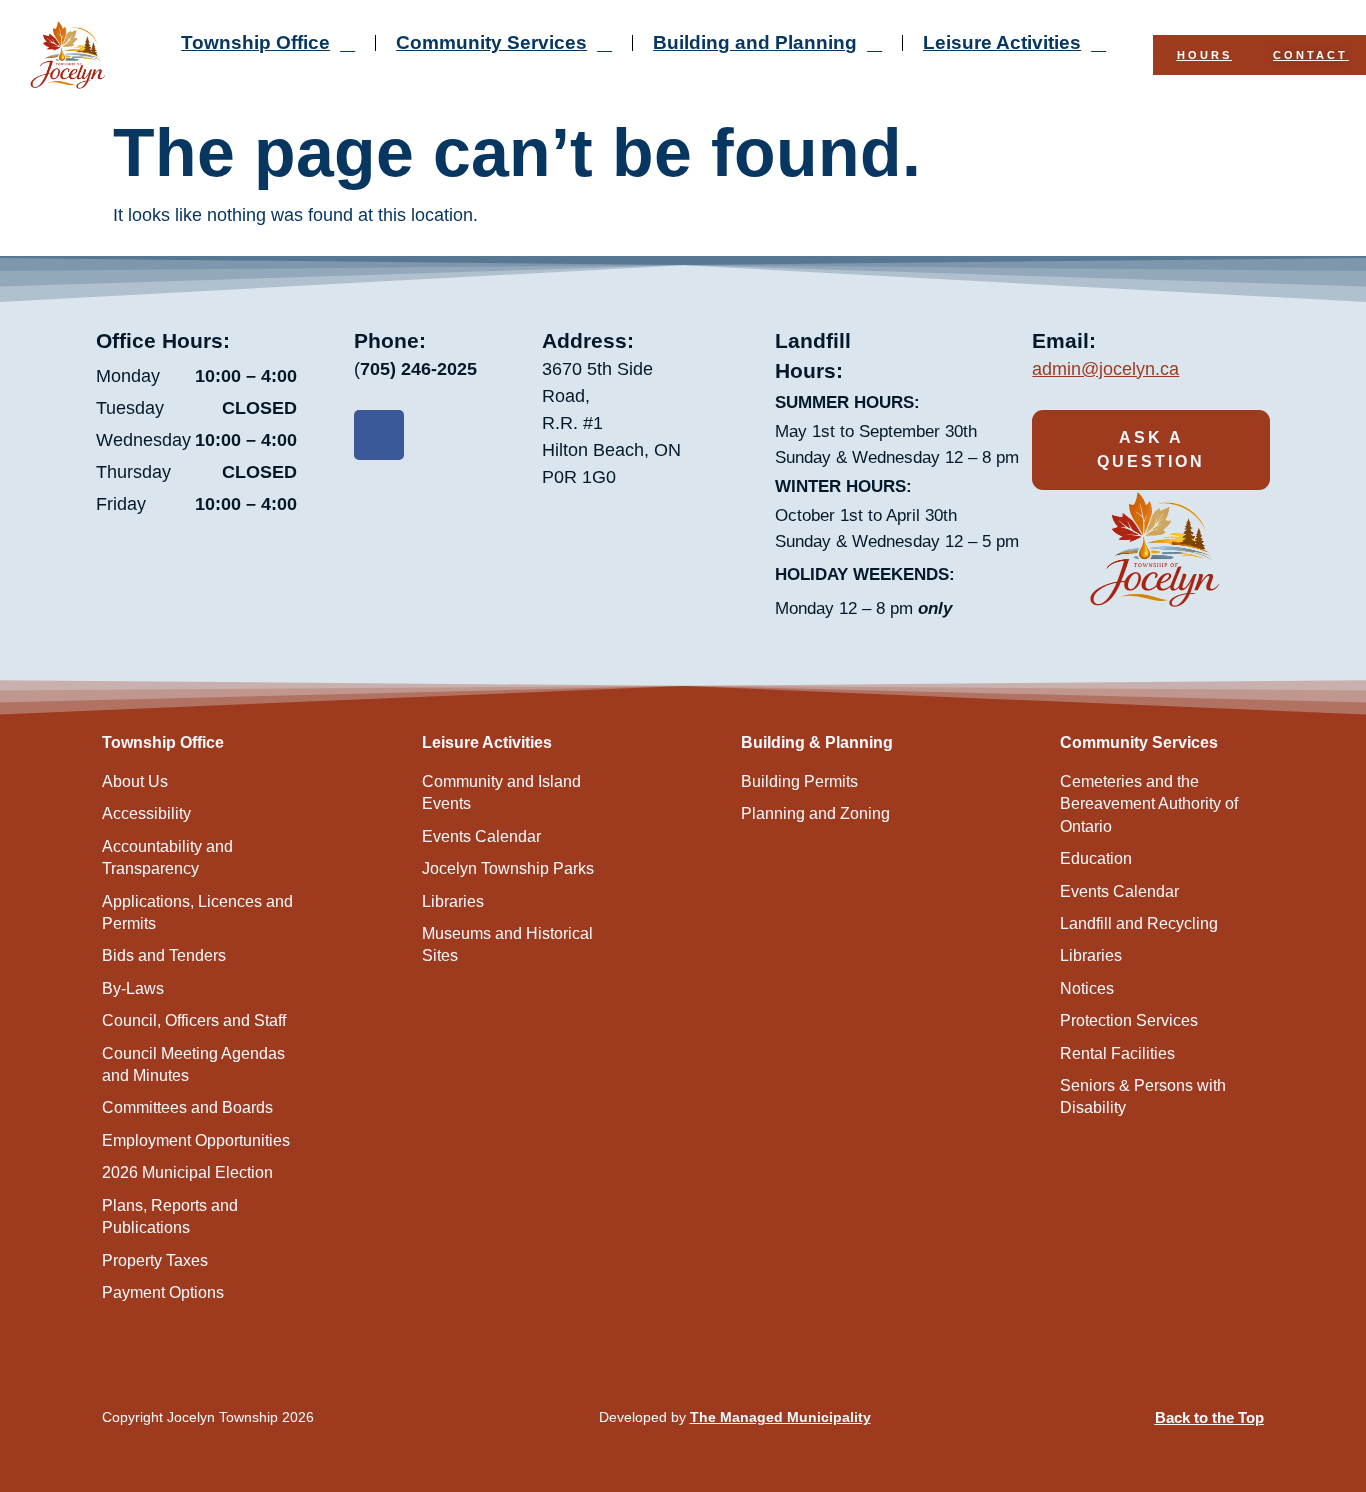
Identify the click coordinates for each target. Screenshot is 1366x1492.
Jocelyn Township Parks (508, 868)
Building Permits (799, 781)
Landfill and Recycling (1139, 923)
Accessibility (146, 813)
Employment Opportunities (196, 1140)
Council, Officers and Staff (194, 1020)
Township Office (255, 42)
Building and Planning (755, 42)
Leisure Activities (1002, 42)
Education (1096, 858)
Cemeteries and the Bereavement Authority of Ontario (1149, 804)
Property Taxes (155, 1260)
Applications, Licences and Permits (197, 912)
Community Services (491, 42)
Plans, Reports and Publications (170, 1216)
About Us (135, 781)
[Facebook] (379, 435)
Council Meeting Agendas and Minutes (193, 1064)
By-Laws (133, 988)
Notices (1087, 988)
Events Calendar (481, 836)
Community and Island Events (501, 792)
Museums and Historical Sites (507, 944)
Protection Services (1129, 1020)
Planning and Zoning (815, 813)
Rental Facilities (1117, 1053)
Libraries (453, 901)
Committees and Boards (187, 1107)
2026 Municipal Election (187, 1172)
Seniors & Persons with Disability (1143, 1096)
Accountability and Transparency (167, 857)
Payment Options (163, 1292)
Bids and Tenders (164, 955)
